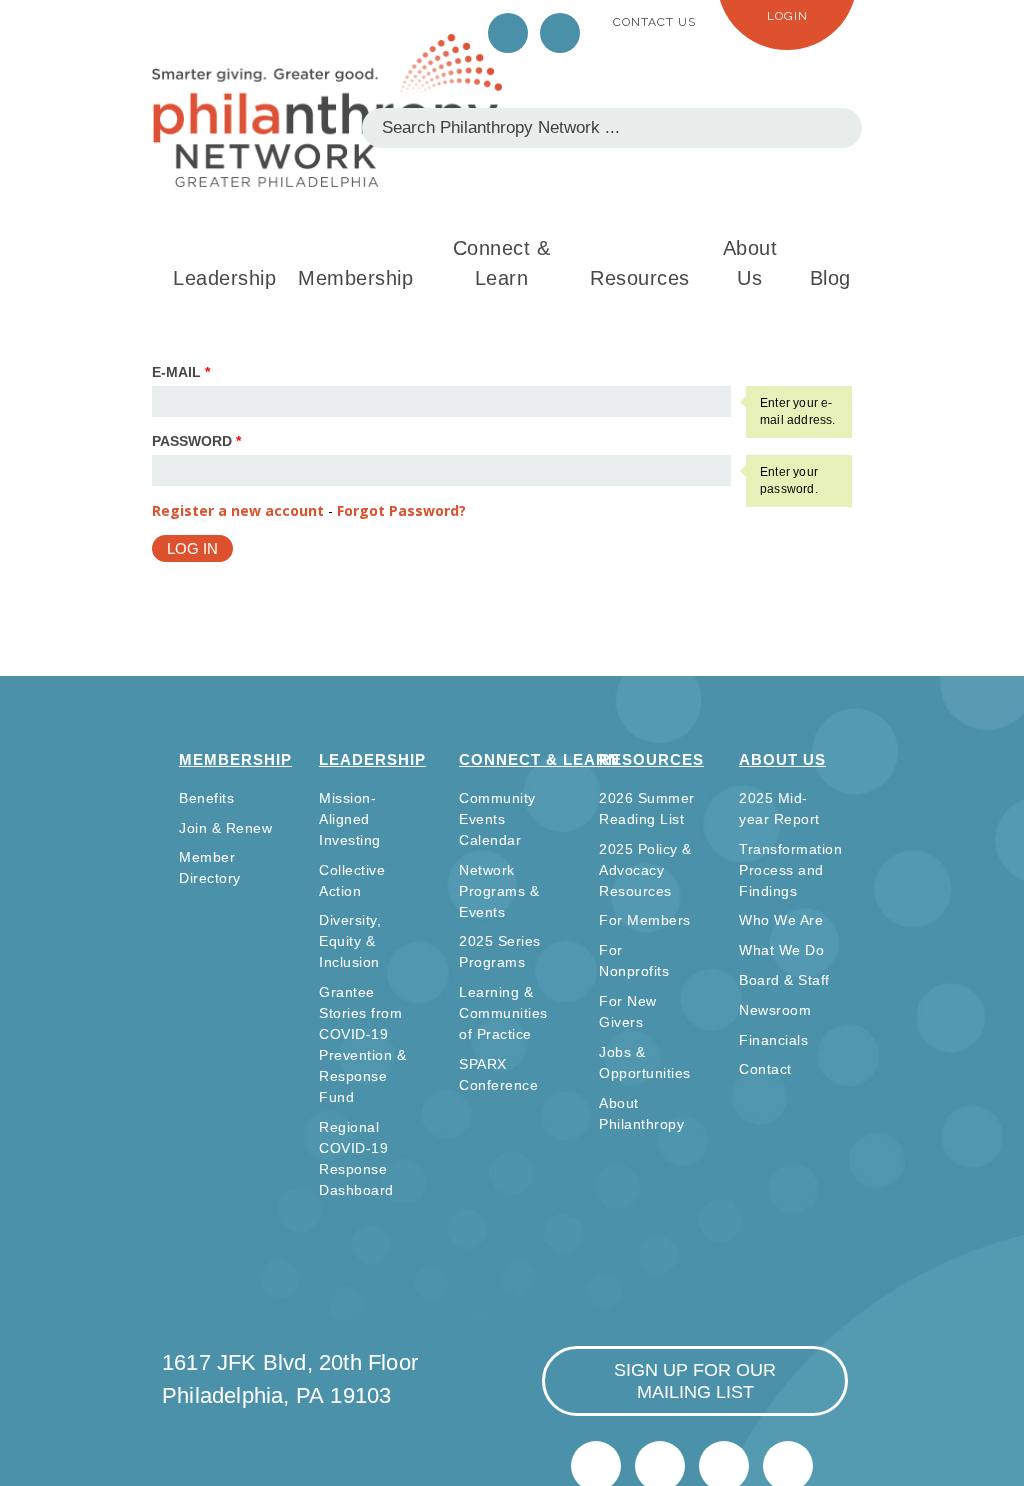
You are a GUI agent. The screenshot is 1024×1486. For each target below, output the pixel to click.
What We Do (781, 950)
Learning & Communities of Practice (503, 1013)
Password (196, 441)
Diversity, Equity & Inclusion (350, 941)
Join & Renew (225, 828)
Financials (773, 1040)
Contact (765, 1069)
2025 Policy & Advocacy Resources (645, 870)
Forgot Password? (401, 510)
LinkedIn (560, 33)
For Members (645, 920)
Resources (640, 278)
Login (787, 16)
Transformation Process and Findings (790, 870)
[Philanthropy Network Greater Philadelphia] (327, 110)
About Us (750, 263)
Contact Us (654, 22)
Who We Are (781, 920)
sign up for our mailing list (695, 1381)
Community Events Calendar (497, 819)
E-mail (181, 372)
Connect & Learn (502, 263)
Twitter (508, 33)
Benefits (206, 798)
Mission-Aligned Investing (350, 819)
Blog (830, 278)
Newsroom (775, 1010)
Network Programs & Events (499, 891)
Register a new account (238, 510)
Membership (355, 278)
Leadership (224, 278)
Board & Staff (784, 980)
